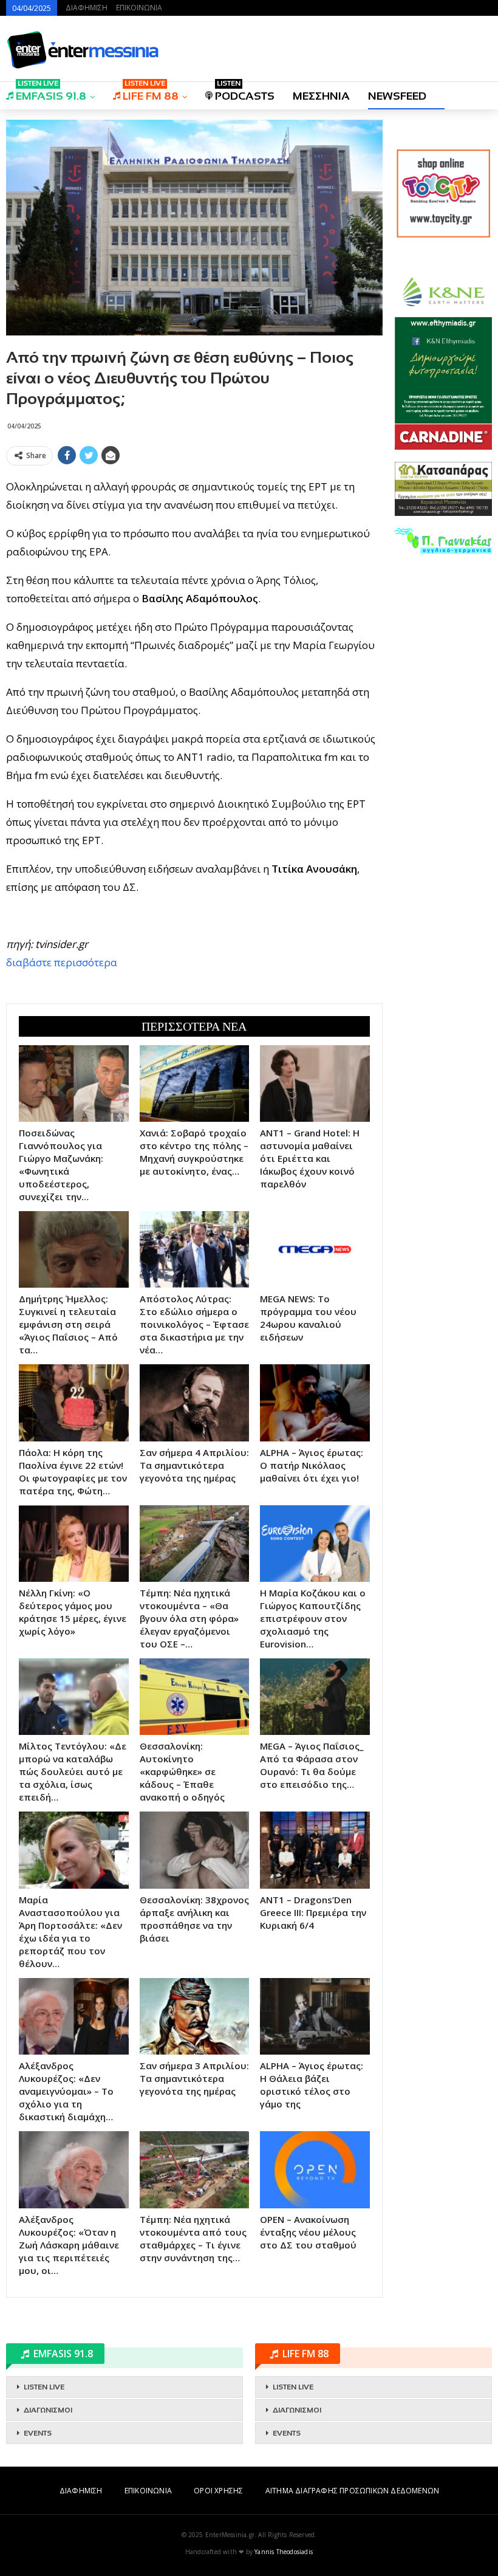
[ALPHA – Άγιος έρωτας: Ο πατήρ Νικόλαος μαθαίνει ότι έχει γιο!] (315, 1403)
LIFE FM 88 (151, 92)
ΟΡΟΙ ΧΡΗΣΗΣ (218, 2491)
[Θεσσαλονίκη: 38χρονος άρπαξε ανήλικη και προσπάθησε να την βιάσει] (195, 1850)
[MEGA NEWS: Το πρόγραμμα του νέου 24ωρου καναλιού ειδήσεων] (315, 1249)
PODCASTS (245, 92)
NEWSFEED (397, 96)
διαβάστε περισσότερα (62, 962)
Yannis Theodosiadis (284, 2552)
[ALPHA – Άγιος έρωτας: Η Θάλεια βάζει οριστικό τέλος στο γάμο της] (315, 2016)
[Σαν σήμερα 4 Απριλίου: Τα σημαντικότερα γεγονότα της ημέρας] (195, 1403)
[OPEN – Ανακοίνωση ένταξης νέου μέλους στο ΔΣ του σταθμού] (315, 2169)
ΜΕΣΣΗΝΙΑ (321, 96)
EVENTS (38, 2433)
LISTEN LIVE (44, 2387)
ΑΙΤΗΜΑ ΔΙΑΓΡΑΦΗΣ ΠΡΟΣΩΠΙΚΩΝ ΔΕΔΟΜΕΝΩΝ (352, 2491)
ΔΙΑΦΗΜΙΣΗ (87, 8)
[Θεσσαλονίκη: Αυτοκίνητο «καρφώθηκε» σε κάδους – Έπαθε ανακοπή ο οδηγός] (195, 1697)
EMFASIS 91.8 (51, 92)
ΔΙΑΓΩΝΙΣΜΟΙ (48, 2410)
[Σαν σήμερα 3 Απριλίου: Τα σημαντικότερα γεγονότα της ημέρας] (195, 2016)
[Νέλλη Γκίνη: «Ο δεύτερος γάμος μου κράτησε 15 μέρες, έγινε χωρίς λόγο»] (74, 1544)
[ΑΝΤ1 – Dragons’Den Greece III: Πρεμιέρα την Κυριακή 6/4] (315, 1850)
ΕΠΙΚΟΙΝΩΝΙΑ (139, 8)
